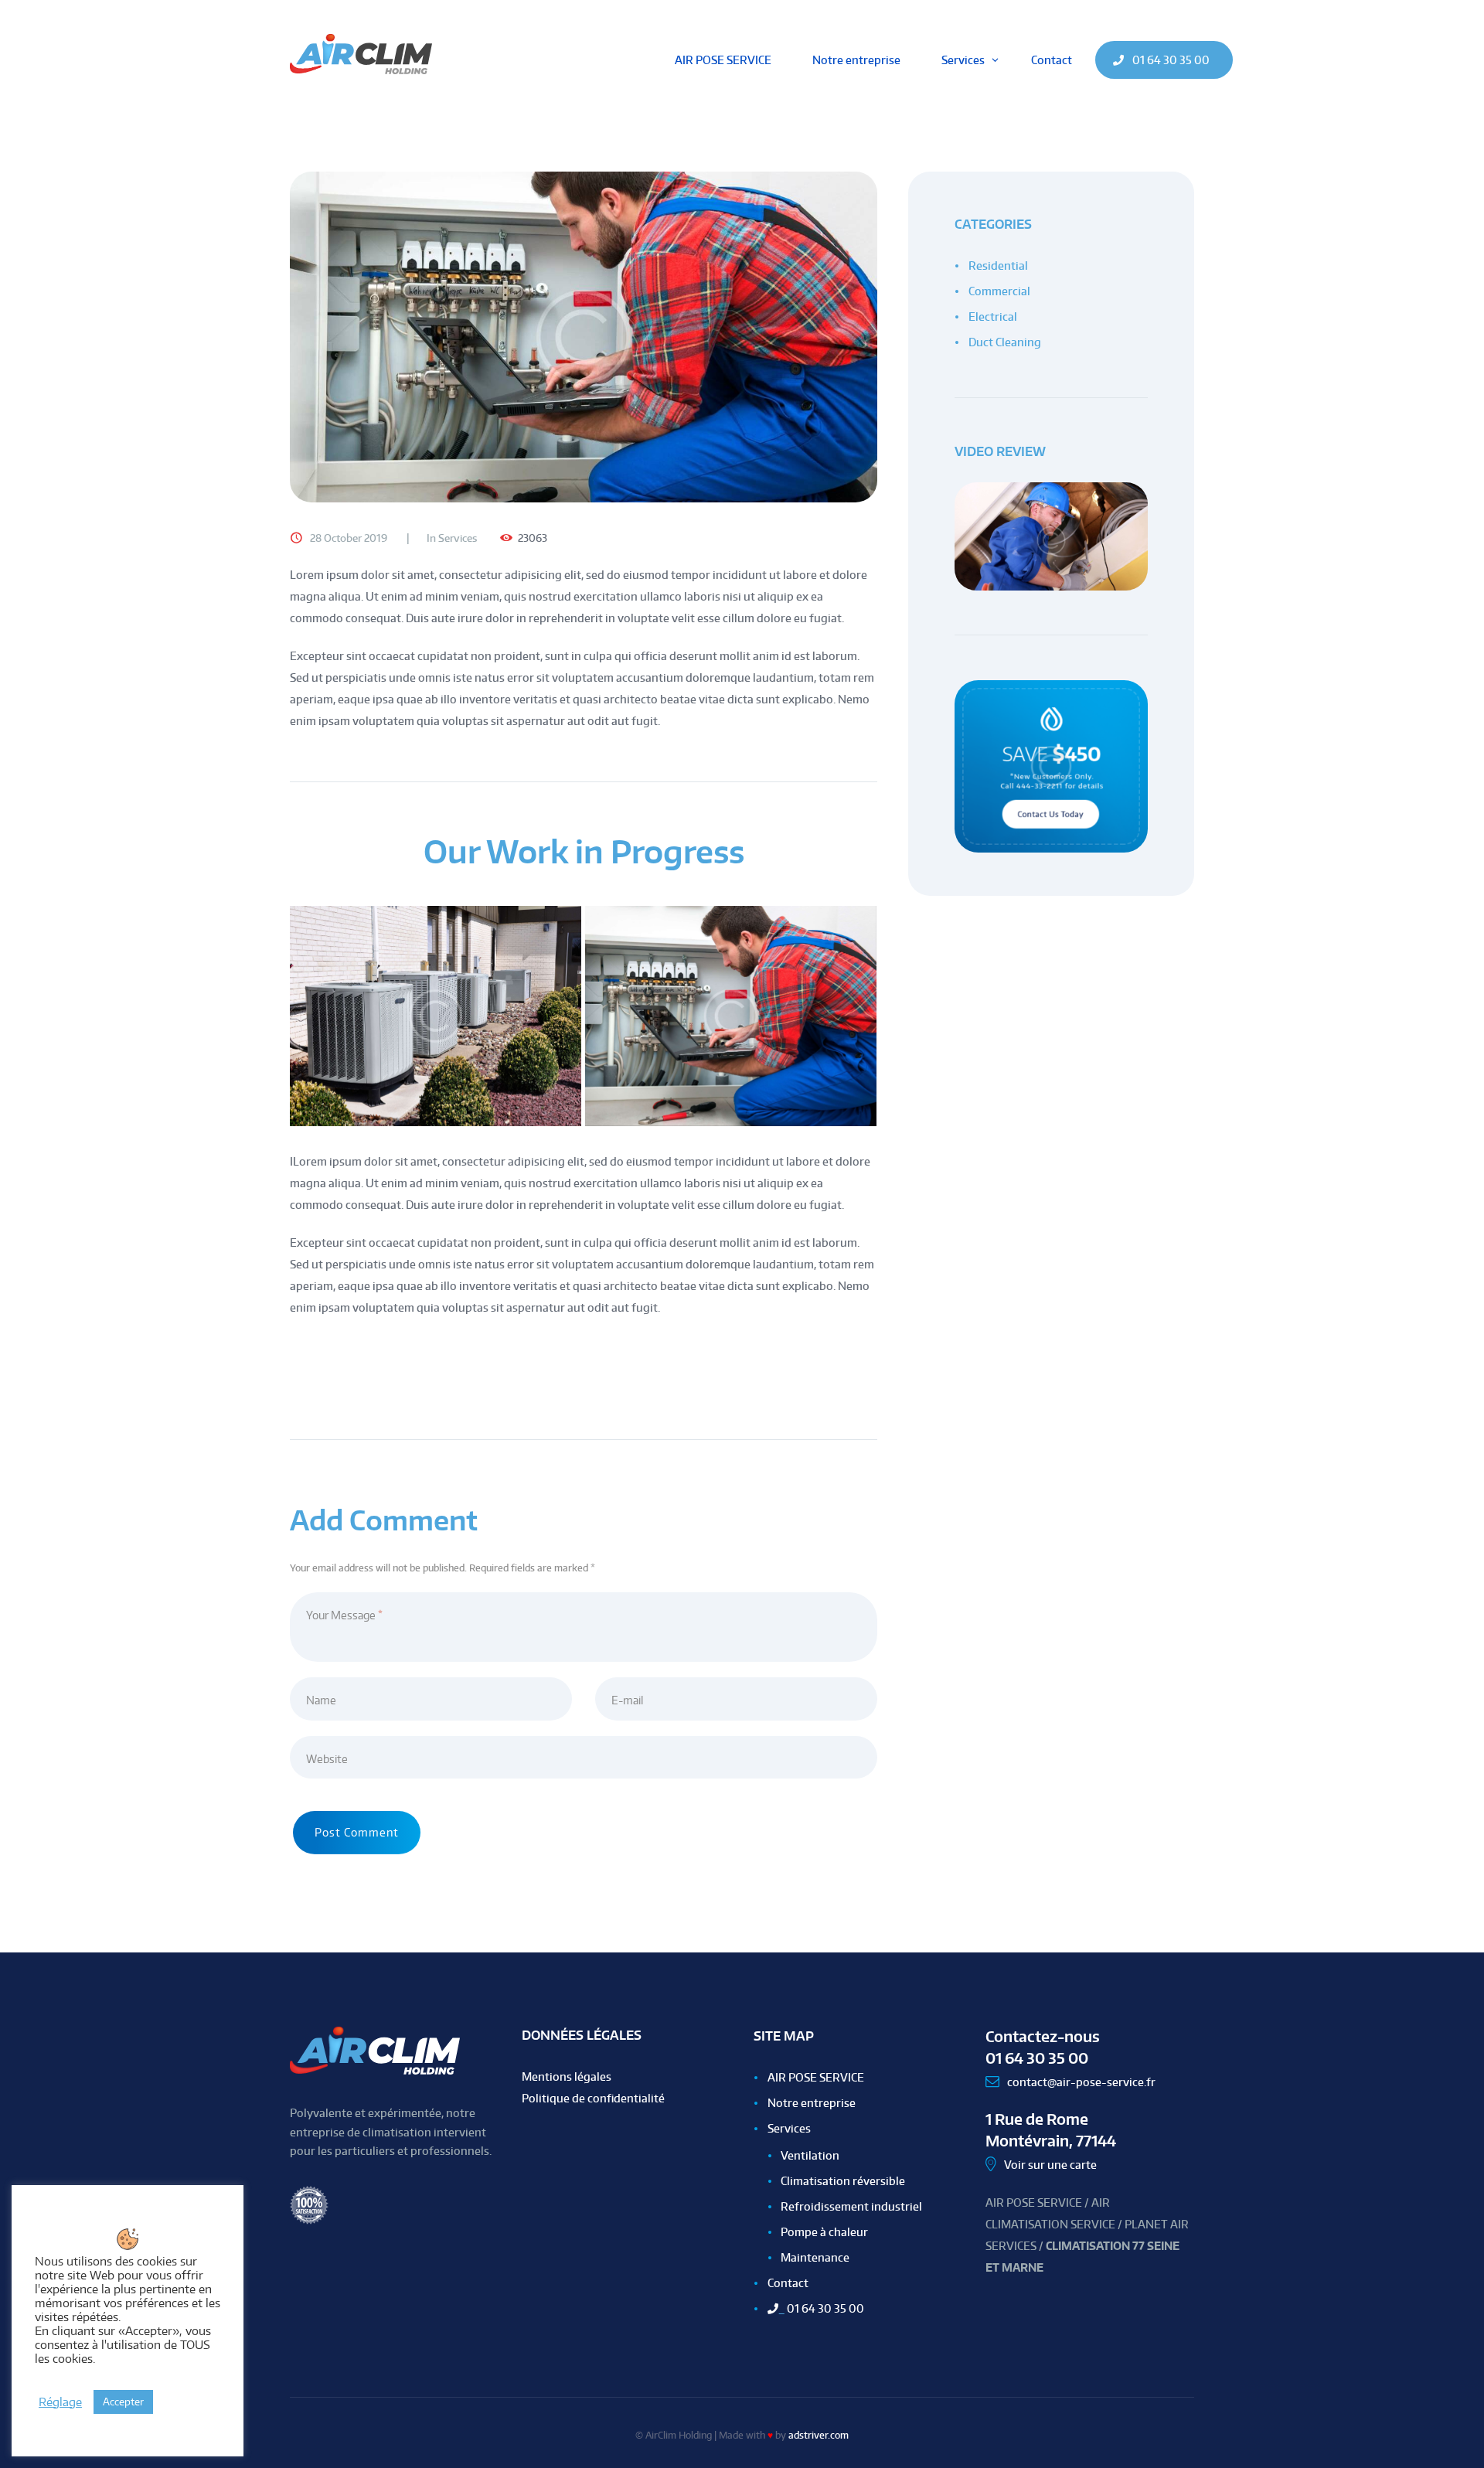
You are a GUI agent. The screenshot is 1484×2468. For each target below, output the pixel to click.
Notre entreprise (812, 2103)
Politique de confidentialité (593, 2098)
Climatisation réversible (843, 2181)
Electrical (993, 317)
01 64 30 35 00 (821, 2308)
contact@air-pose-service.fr (1081, 2082)
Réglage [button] (60, 2402)
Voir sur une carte (1050, 2165)
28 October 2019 (349, 538)
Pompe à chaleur (824, 2232)
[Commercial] (584, 337)
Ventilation (810, 2155)
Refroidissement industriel (851, 2206)
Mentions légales (567, 2077)
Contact (788, 2283)
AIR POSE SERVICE (816, 2077)
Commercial (999, 291)
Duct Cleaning (1005, 342)
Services (458, 538)
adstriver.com (819, 2435)
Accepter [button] (123, 2402)
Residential (998, 266)
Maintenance (815, 2257)
